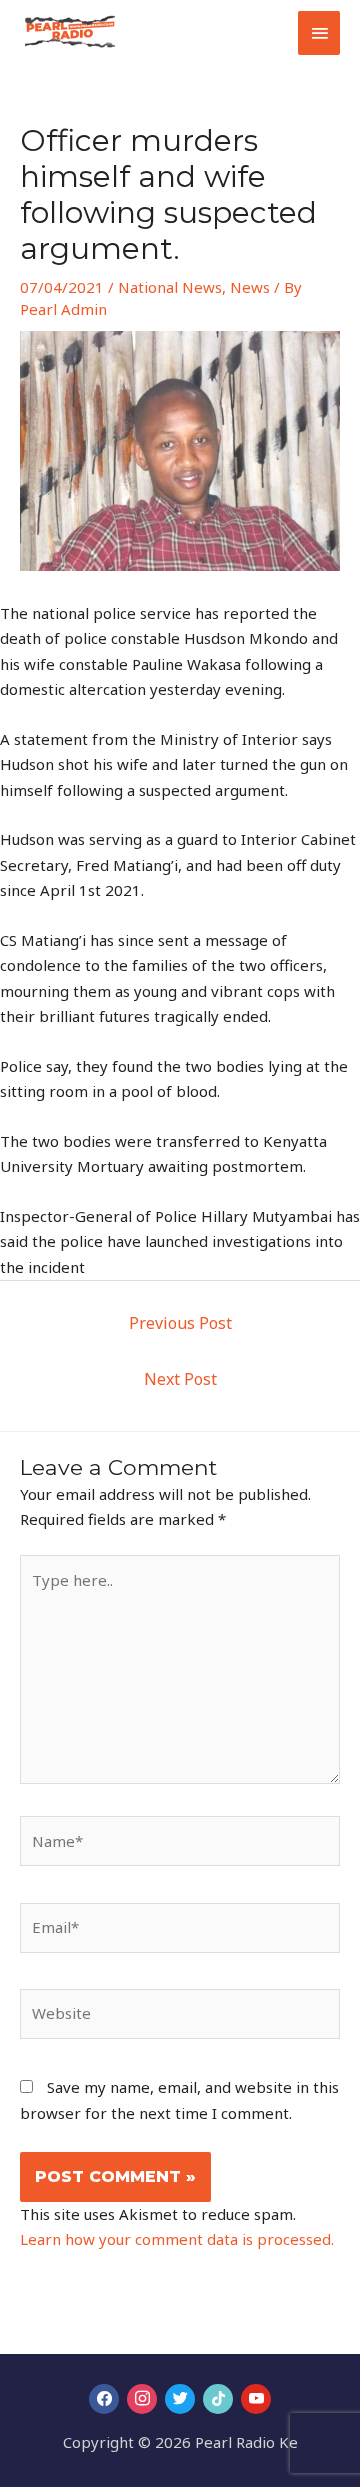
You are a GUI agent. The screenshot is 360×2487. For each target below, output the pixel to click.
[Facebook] (104, 2399)
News (250, 287)
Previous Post (180, 1323)
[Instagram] (142, 2399)
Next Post (180, 1379)
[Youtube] (256, 2399)
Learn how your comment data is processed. (177, 2239)
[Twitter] (180, 2399)
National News (170, 287)
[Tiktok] (218, 2399)
